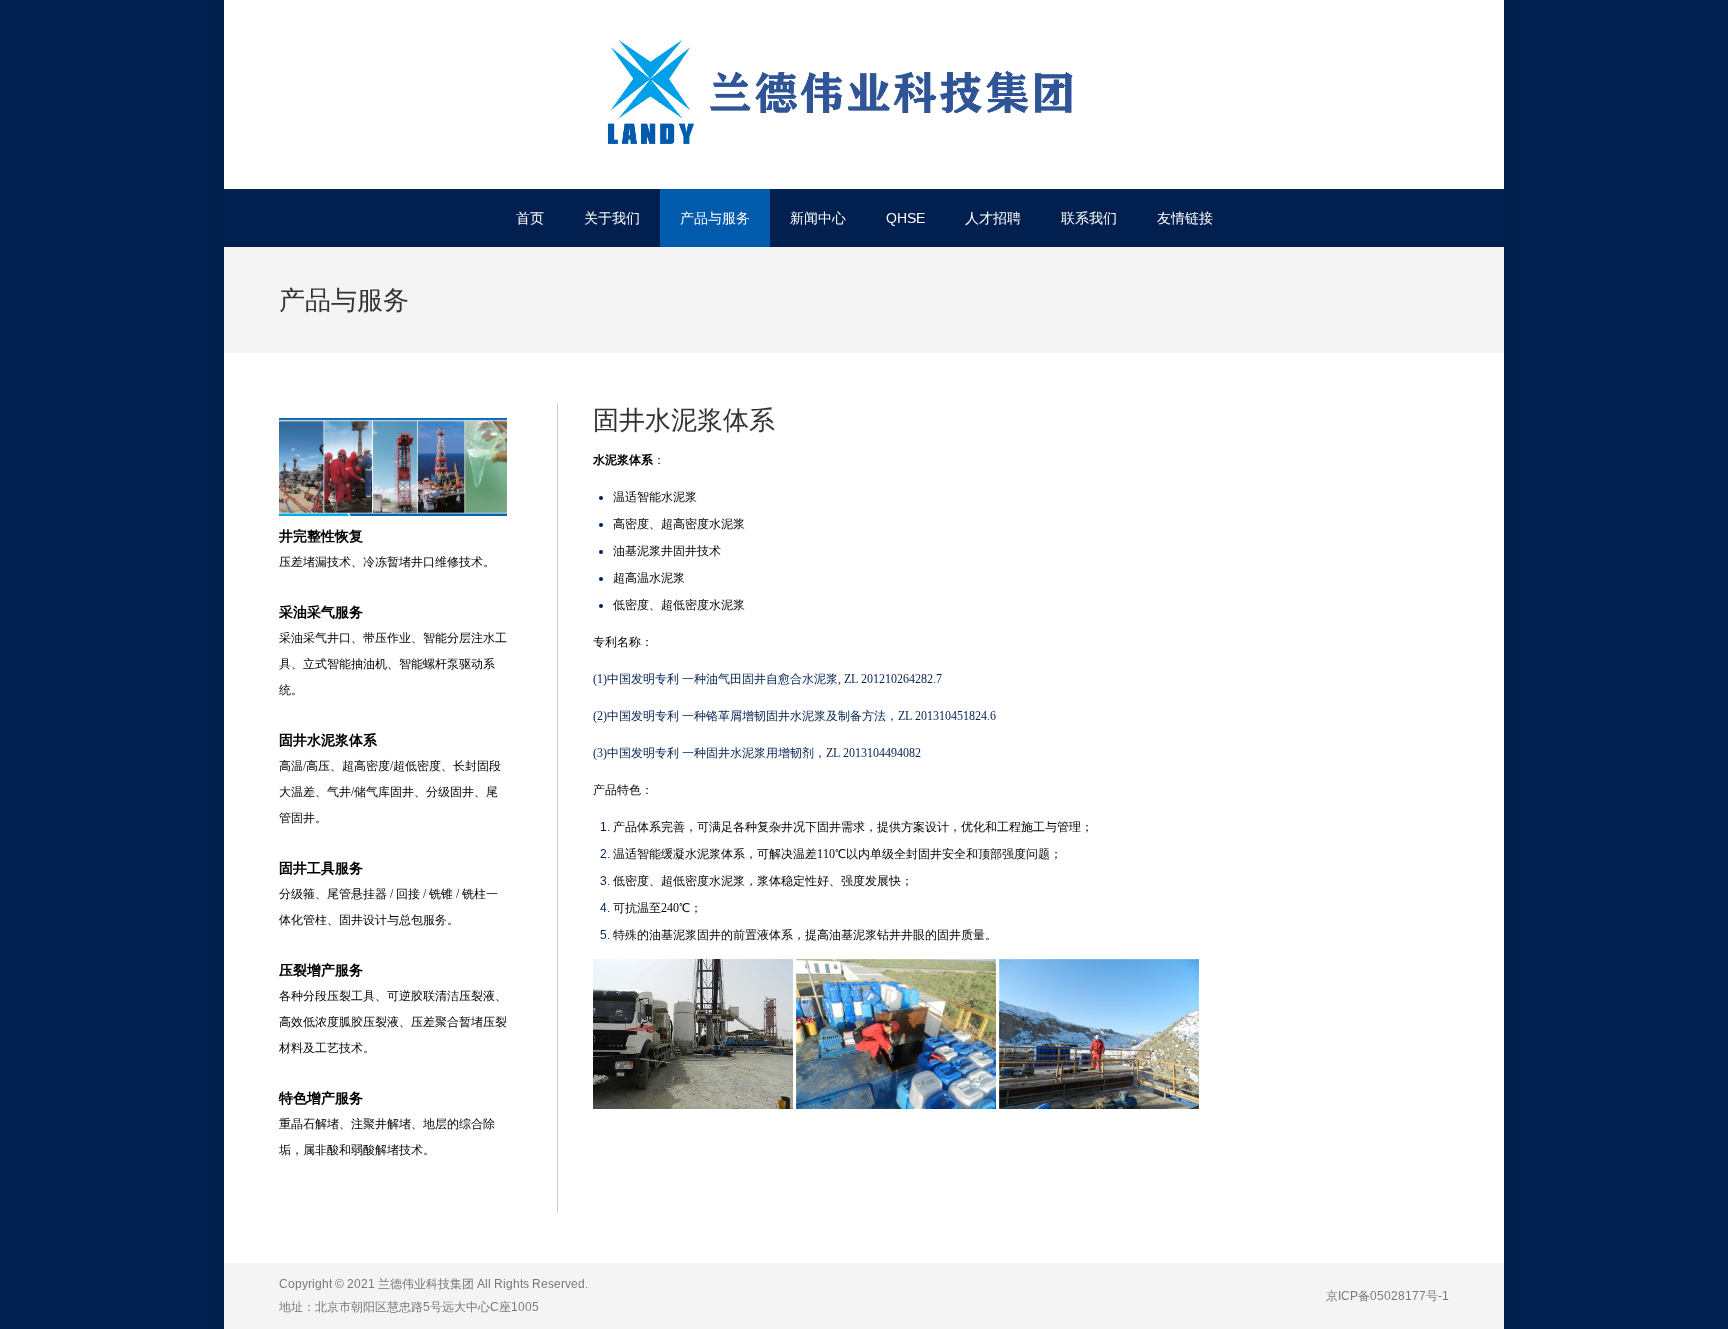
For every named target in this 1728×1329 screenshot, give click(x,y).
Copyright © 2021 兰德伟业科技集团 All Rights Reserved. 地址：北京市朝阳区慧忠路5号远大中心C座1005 (433, 1295)
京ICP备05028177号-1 (1387, 1296)
